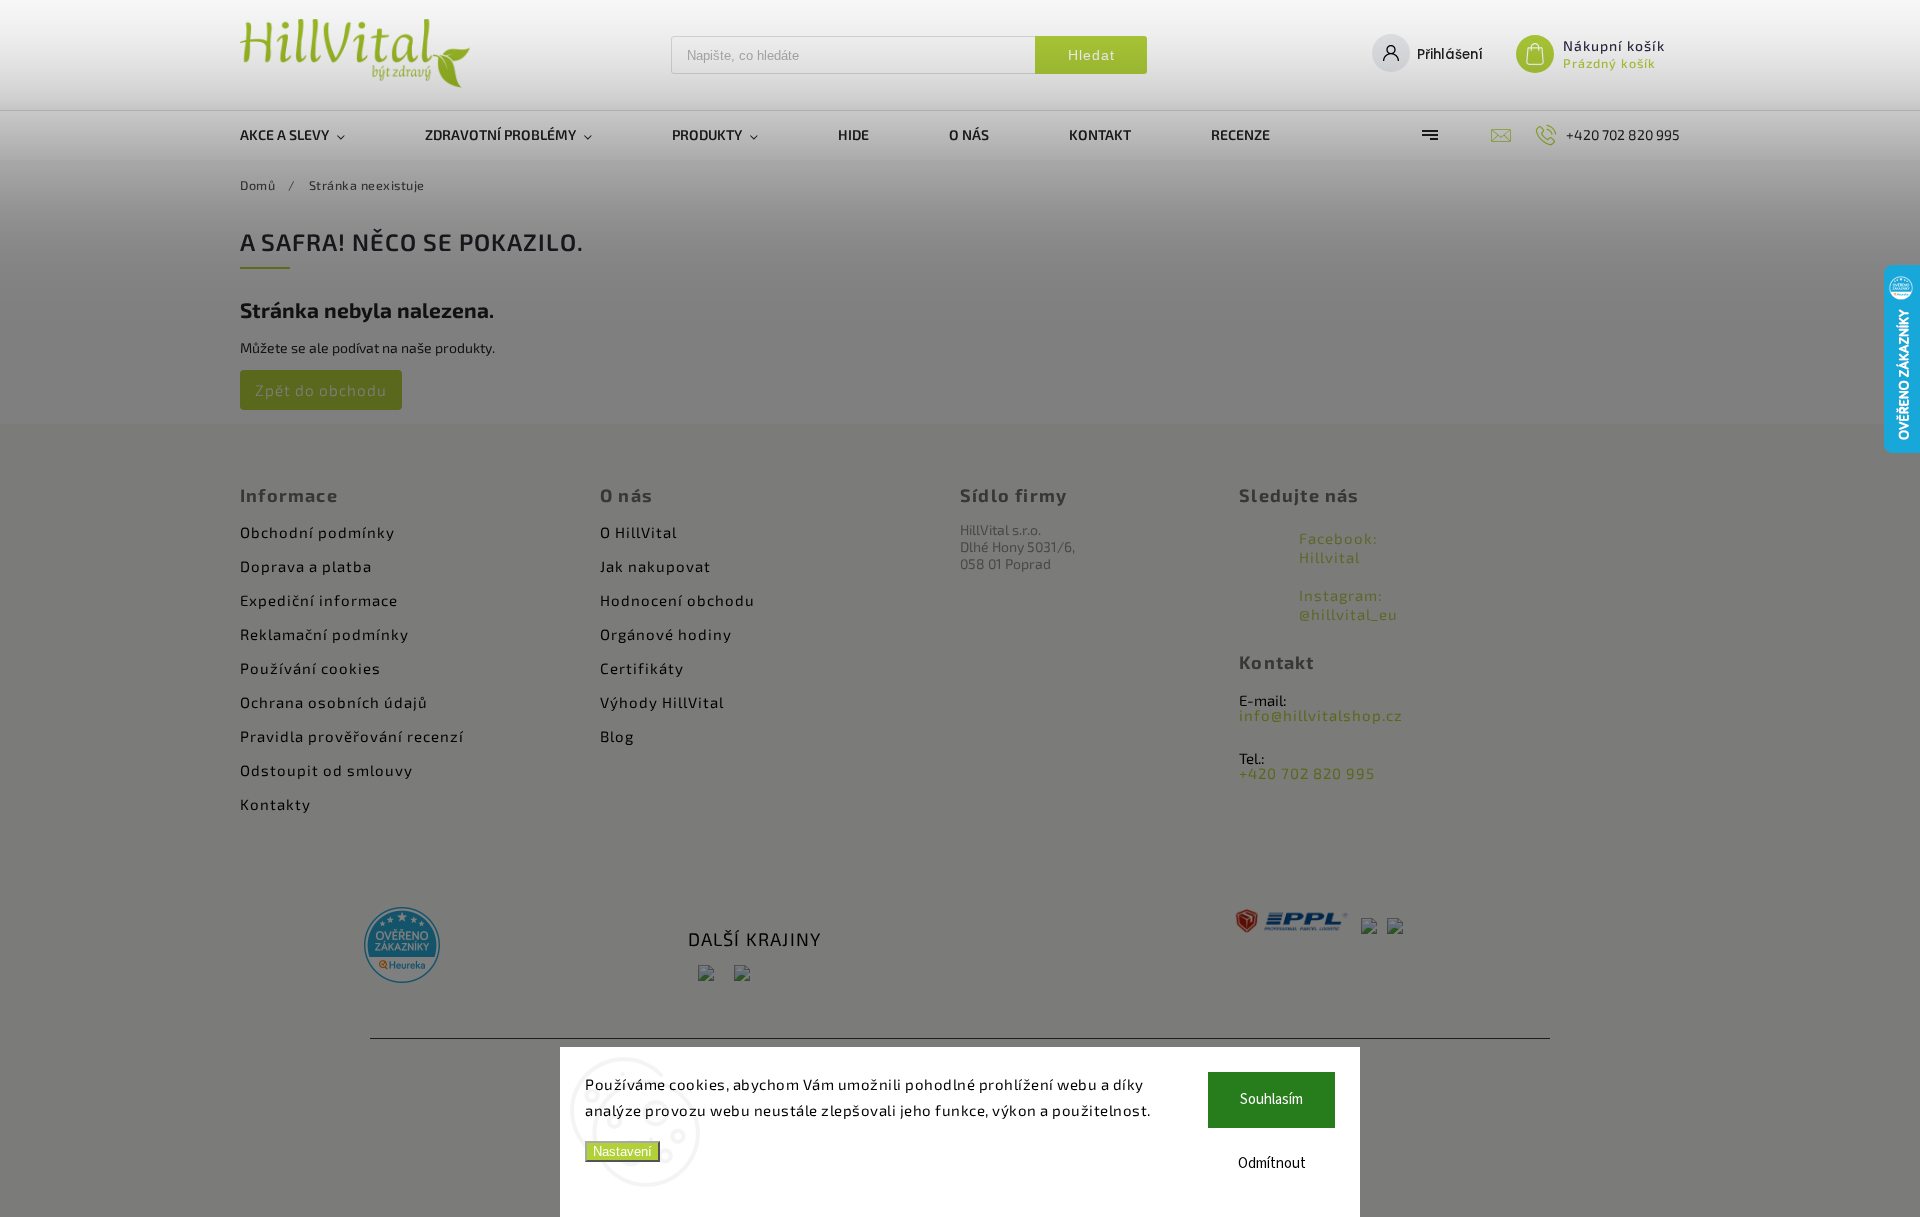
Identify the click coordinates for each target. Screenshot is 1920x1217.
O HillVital (638, 532)
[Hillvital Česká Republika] (706, 974)
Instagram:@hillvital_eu (1348, 604)
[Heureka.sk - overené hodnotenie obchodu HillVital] (402, 946)
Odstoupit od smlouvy (326, 770)
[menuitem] (312, 135)
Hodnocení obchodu (677, 600)
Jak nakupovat (655, 566)
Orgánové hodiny (666, 634)
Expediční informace (319, 600)
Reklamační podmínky (324, 634)
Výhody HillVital (662, 702)
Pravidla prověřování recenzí (352, 736)
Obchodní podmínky (317, 532)
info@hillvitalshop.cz (1321, 715)
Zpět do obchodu (321, 390)
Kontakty (275, 804)
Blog (617, 736)
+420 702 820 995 (1307, 773)
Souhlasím (1271, 1099)
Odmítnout (1272, 1163)
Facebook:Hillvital (1338, 547)
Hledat (1091, 55)
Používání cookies (310, 668)
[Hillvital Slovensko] (742, 974)
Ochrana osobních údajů (334, 702)
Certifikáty (642, 668)
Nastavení (622, 1151)
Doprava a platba (306, 566)
